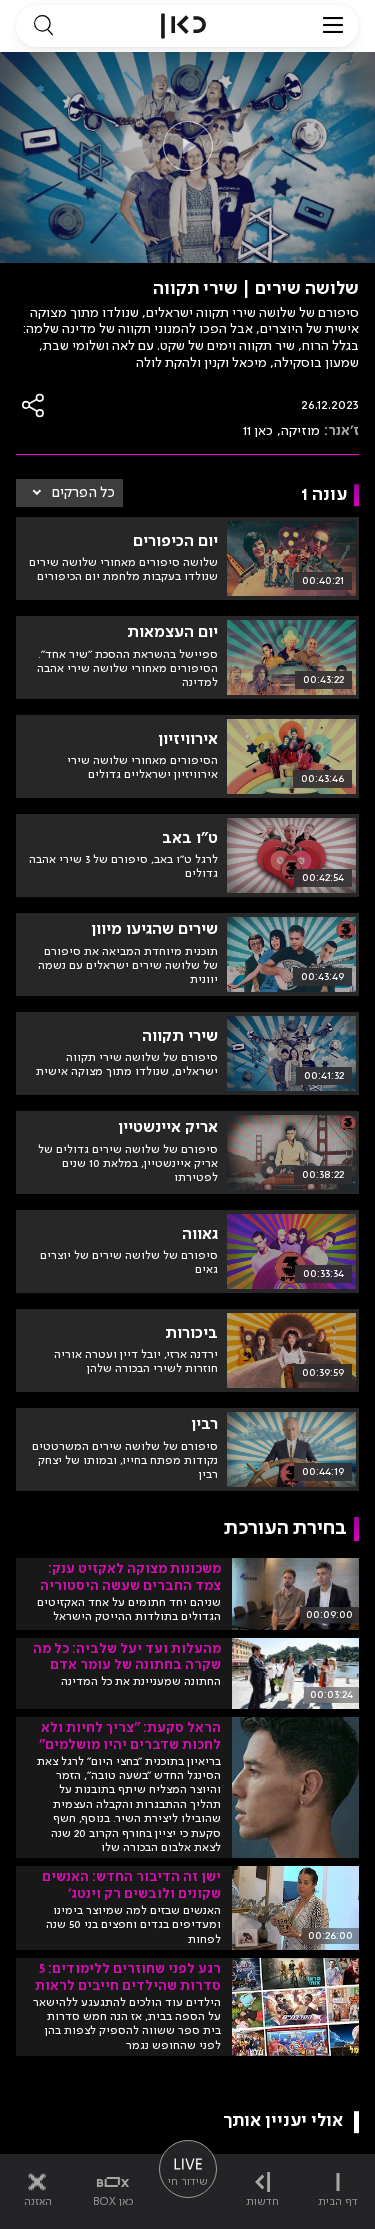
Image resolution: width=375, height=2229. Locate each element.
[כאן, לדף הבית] (183, 26)
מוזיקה (300, 431)
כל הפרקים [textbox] (83, 493)
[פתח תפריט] (333, 26)
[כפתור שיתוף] (34, 405)
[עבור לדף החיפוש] (43, 26)
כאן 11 (258, 431)
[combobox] (69, 493)
